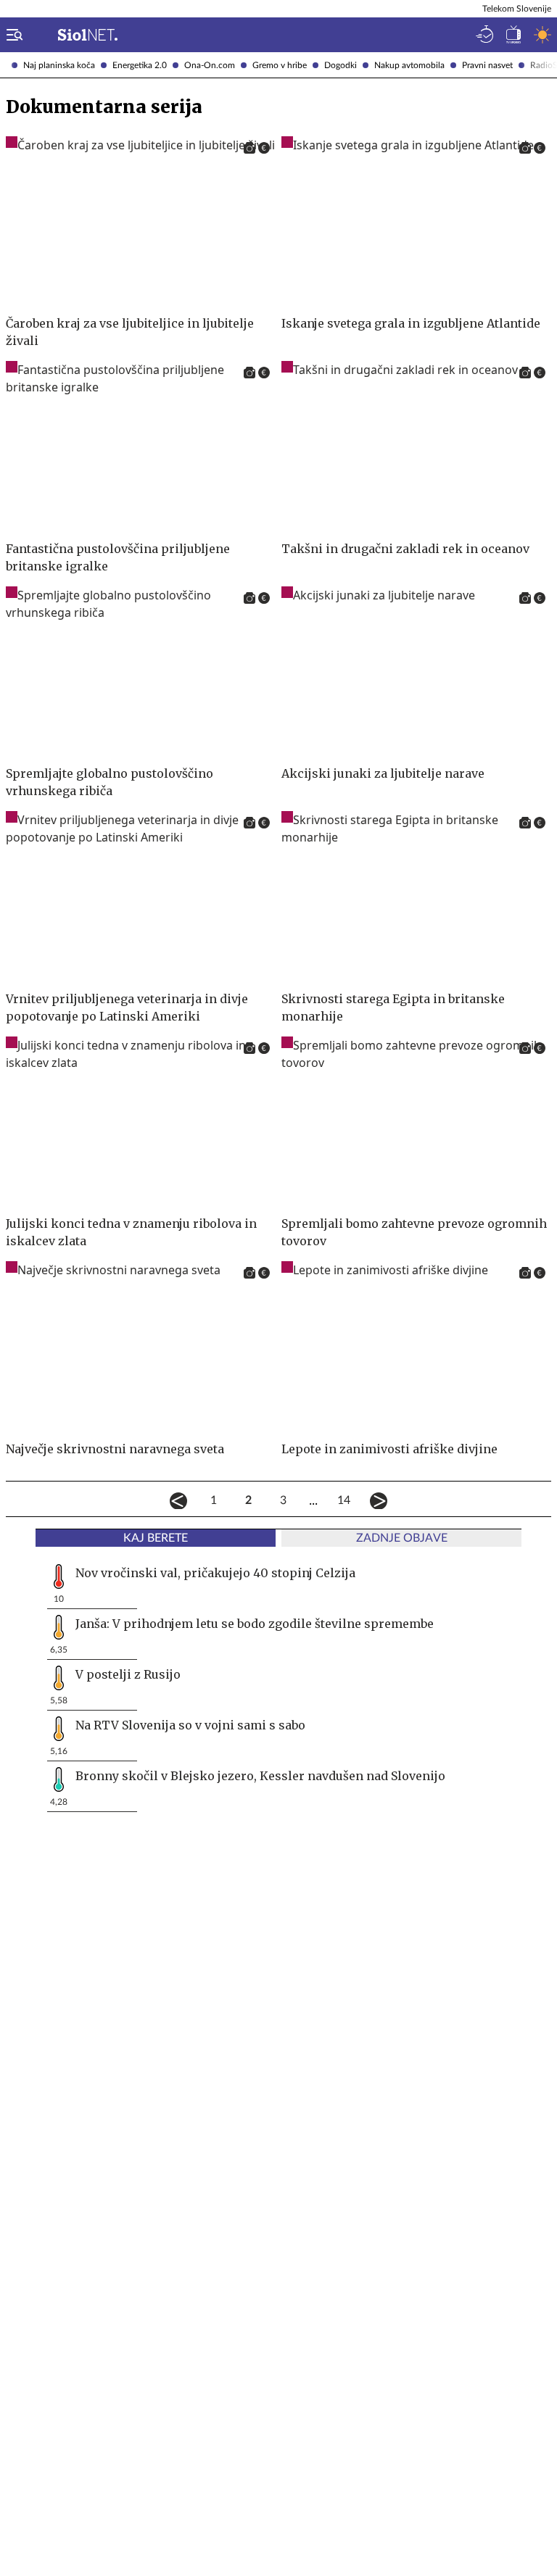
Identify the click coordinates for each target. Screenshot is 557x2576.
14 (344, 1500)
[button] (12, 35)
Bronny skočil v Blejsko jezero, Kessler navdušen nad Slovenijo (260, 1776)
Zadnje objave (402, 1538)
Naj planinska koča (59, 65)
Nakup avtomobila (409, 65)
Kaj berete (156, 1538)
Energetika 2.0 (140, 65)
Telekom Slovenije (517, 9)
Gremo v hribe (280, 65)
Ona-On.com (210, 65)
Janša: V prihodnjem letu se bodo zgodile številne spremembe (255, 1624)
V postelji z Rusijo (128, 1674)
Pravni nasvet (487, 65)
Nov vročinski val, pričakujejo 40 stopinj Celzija (215, 1573)
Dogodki (341, 65)
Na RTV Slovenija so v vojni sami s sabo (190, 1725)
